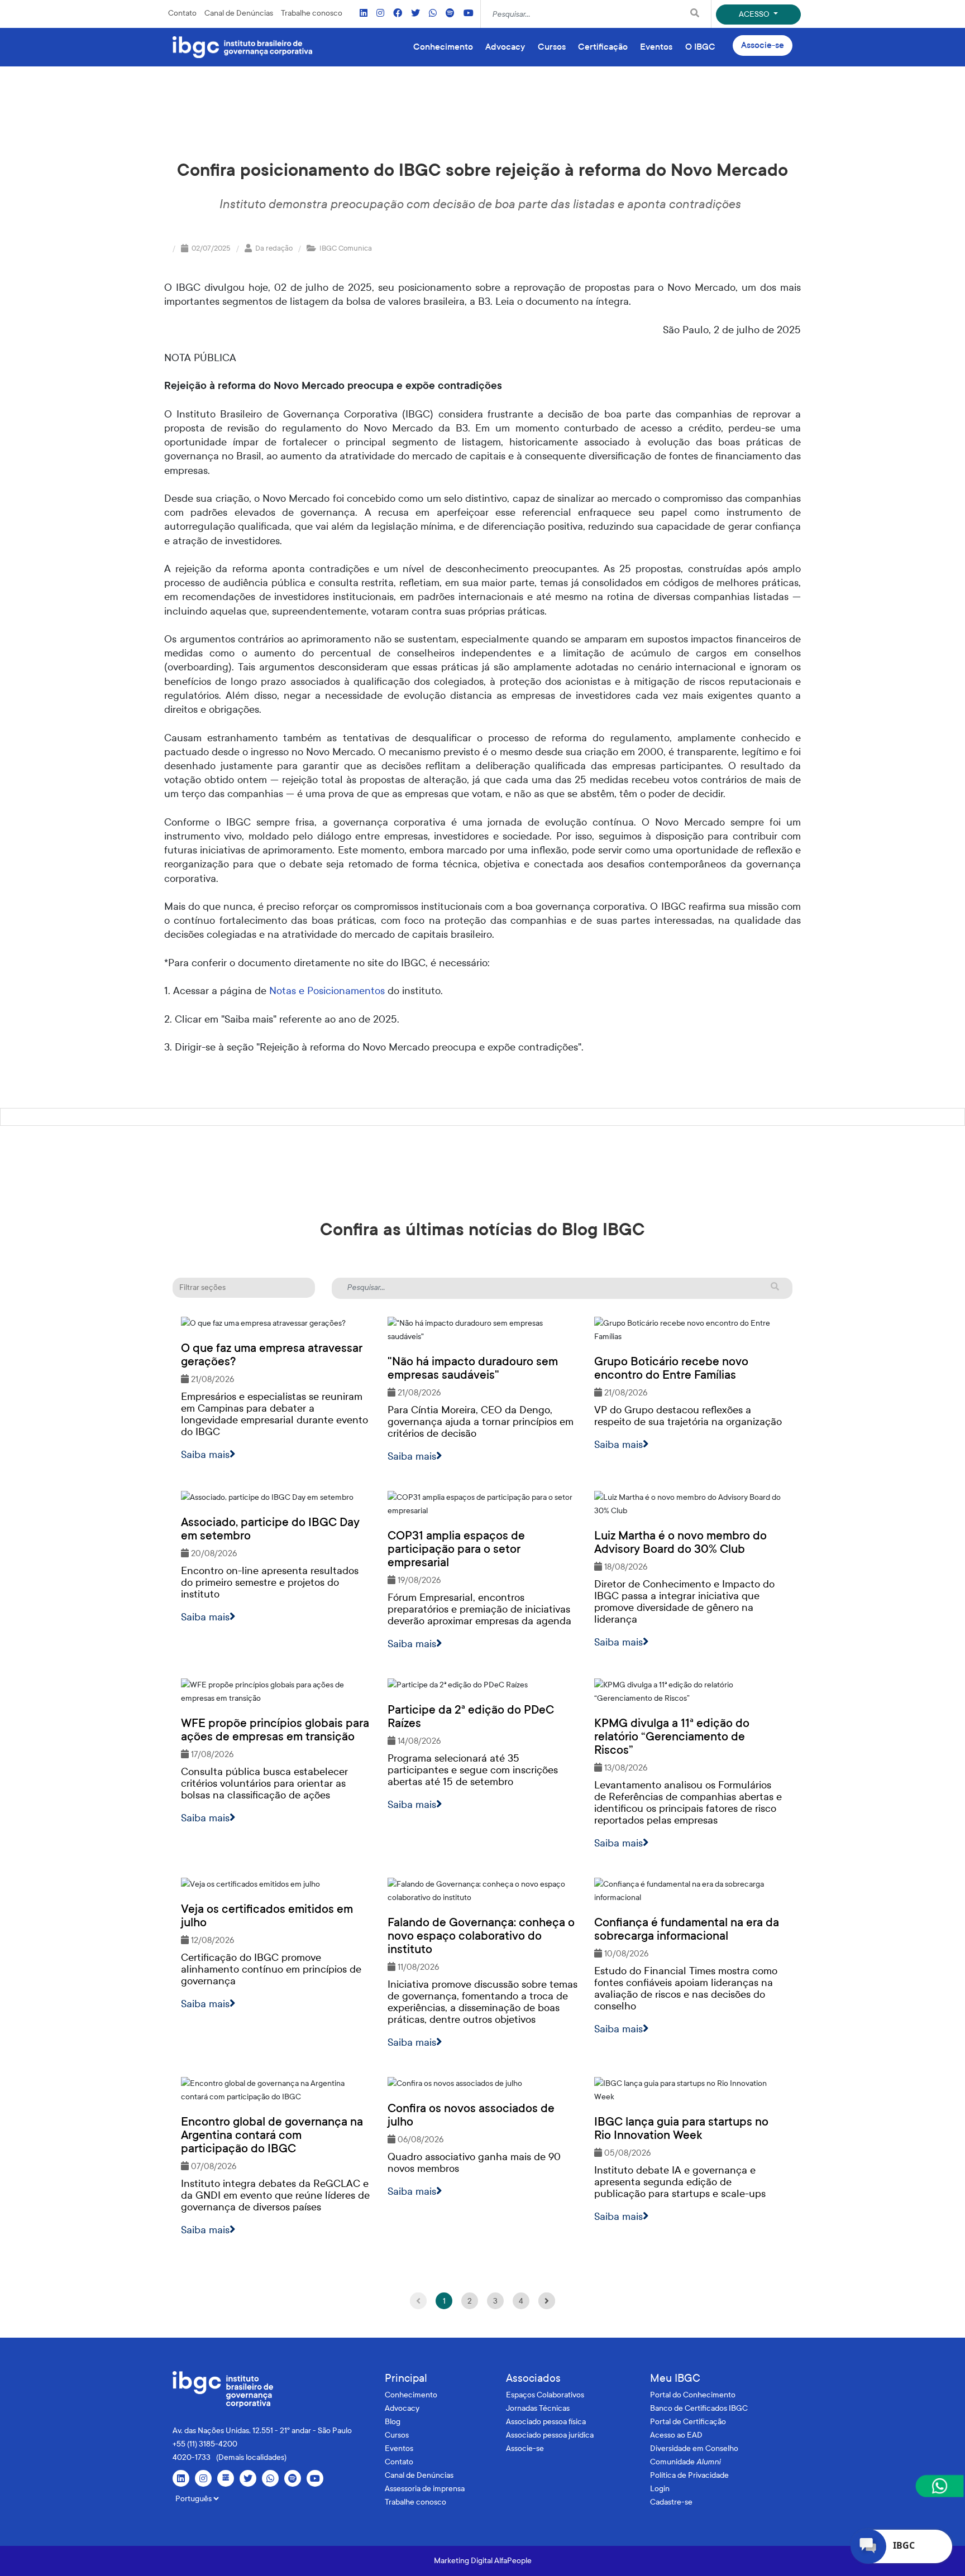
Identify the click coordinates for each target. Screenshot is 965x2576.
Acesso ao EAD (676, 2435)
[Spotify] (450, 14)
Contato (182, 13)
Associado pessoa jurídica (550, 2435)
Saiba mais (205, 1455)
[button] (244, 1288)
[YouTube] (469, 14)
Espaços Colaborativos (545, 2395)
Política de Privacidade (689, 2475)
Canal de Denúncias (239, 13)
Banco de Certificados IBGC (699, 2408)
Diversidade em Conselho (694, 2448)
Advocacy (402, 2408)
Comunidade (685, 2462)
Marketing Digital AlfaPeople (483, 2561)
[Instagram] (380, 14)
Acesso (755, 14)
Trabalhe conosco (312, 13)
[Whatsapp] (433, 14)
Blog (393, 2422)
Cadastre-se (671, 2502)
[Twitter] (415, 14)
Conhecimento (411, 2395)
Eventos (399, 2448)
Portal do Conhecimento (693, 2395)
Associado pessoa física (546, 2422)
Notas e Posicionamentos (327, 991)
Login (660, 2489)
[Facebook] (398, 14)
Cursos (397, 2435)
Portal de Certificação (688, 2422)
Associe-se (763, 45)
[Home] (242, 47)
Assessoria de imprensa (425, 2489)
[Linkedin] (364, 14)
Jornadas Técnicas (538, 2408)
